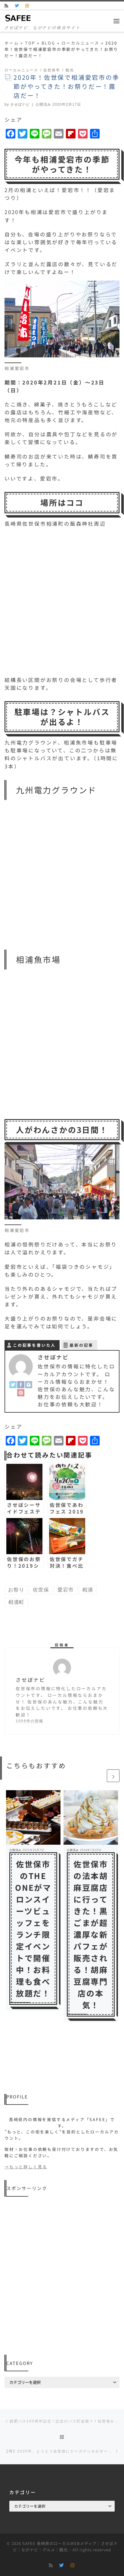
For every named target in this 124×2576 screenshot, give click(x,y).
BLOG (48, 43)
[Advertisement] (62, 2276)
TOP (30, 43)
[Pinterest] (21, 1392)
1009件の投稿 (29, 1721)
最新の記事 (81, 1345)
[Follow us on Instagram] (28, 6)
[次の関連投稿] (113, 1776)
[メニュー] (116, 21)
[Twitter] (13, 1384)
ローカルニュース (80, 43)
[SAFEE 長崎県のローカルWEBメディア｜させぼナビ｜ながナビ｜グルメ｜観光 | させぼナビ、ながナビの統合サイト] (18, 17)
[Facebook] (21, 1384)
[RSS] (7, 6)
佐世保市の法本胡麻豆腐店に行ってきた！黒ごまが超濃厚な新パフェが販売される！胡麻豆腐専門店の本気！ (91, 1934)
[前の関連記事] (99, 1776)
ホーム (12, 43)
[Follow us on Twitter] (17, 6)
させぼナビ (20, 104)
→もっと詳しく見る (26, 2167)
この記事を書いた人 (34, 1345)
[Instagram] (29, 1384)
